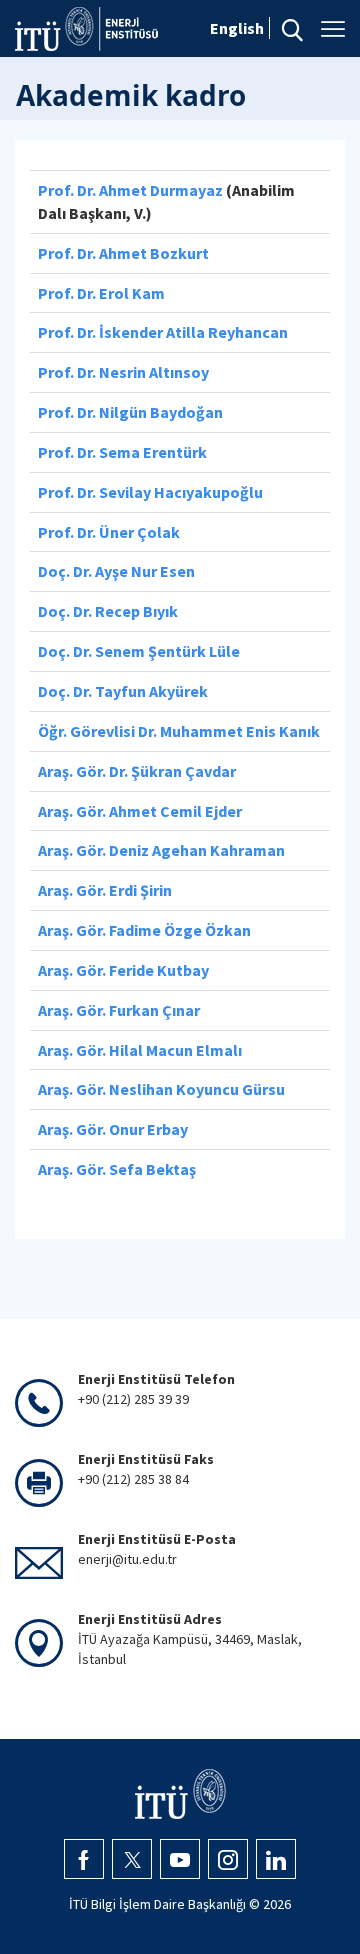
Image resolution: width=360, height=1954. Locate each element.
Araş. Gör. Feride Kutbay (123, 970)
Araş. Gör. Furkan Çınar (119, 1010)
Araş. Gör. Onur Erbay (113, 1129)
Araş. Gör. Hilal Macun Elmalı (140, 1050)
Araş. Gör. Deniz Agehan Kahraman (161, 850)
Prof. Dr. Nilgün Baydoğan (130, 412)
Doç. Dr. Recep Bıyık (108, 611)
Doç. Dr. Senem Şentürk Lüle (139, 651)
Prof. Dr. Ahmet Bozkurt (123, 253)
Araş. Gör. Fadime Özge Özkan (144, 930)
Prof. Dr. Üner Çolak (109, 532)
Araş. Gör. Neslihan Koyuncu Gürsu (161, 1089)
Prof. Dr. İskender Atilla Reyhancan (163, 332)
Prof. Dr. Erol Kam (101, 293)
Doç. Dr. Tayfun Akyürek (123, 691)
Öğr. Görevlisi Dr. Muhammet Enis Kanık (179, 731)
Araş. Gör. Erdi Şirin (105, 890)
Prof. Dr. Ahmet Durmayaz (130, 190)
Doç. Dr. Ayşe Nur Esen (116, 571)
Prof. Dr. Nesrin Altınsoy (123, 372)
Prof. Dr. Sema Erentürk (122, 452)
